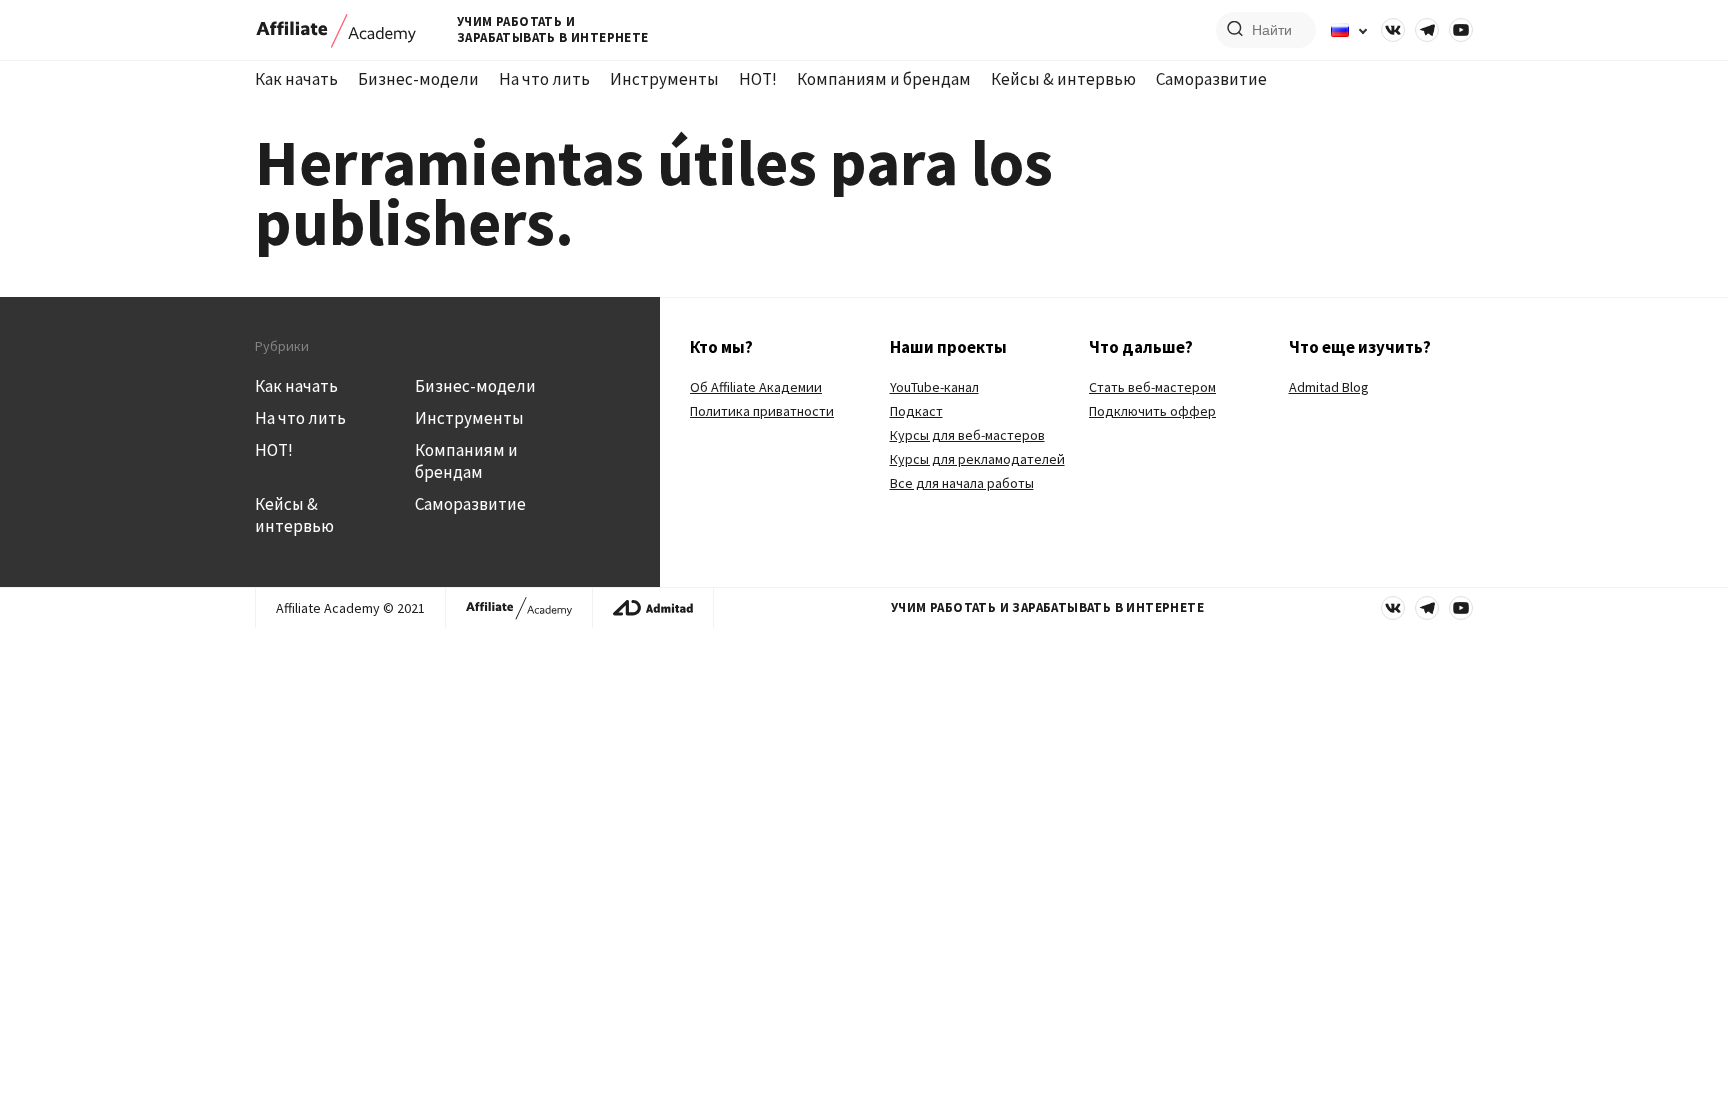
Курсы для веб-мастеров (967, 435)
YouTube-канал (934, 387)
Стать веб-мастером (1152, 387)
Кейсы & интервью (1063, 79)
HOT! (758, 79)
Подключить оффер (1152, 411)
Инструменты (664, 79)
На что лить (544, 79)
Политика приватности (762, 411)
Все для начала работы (962, 483)
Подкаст (916, 411)
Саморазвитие (1211, 79)
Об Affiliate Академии (756, 387)
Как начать (296, 79)
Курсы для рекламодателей (977, 459)
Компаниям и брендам (884, 79)
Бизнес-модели (418, 79)
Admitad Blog (1329, 387)
